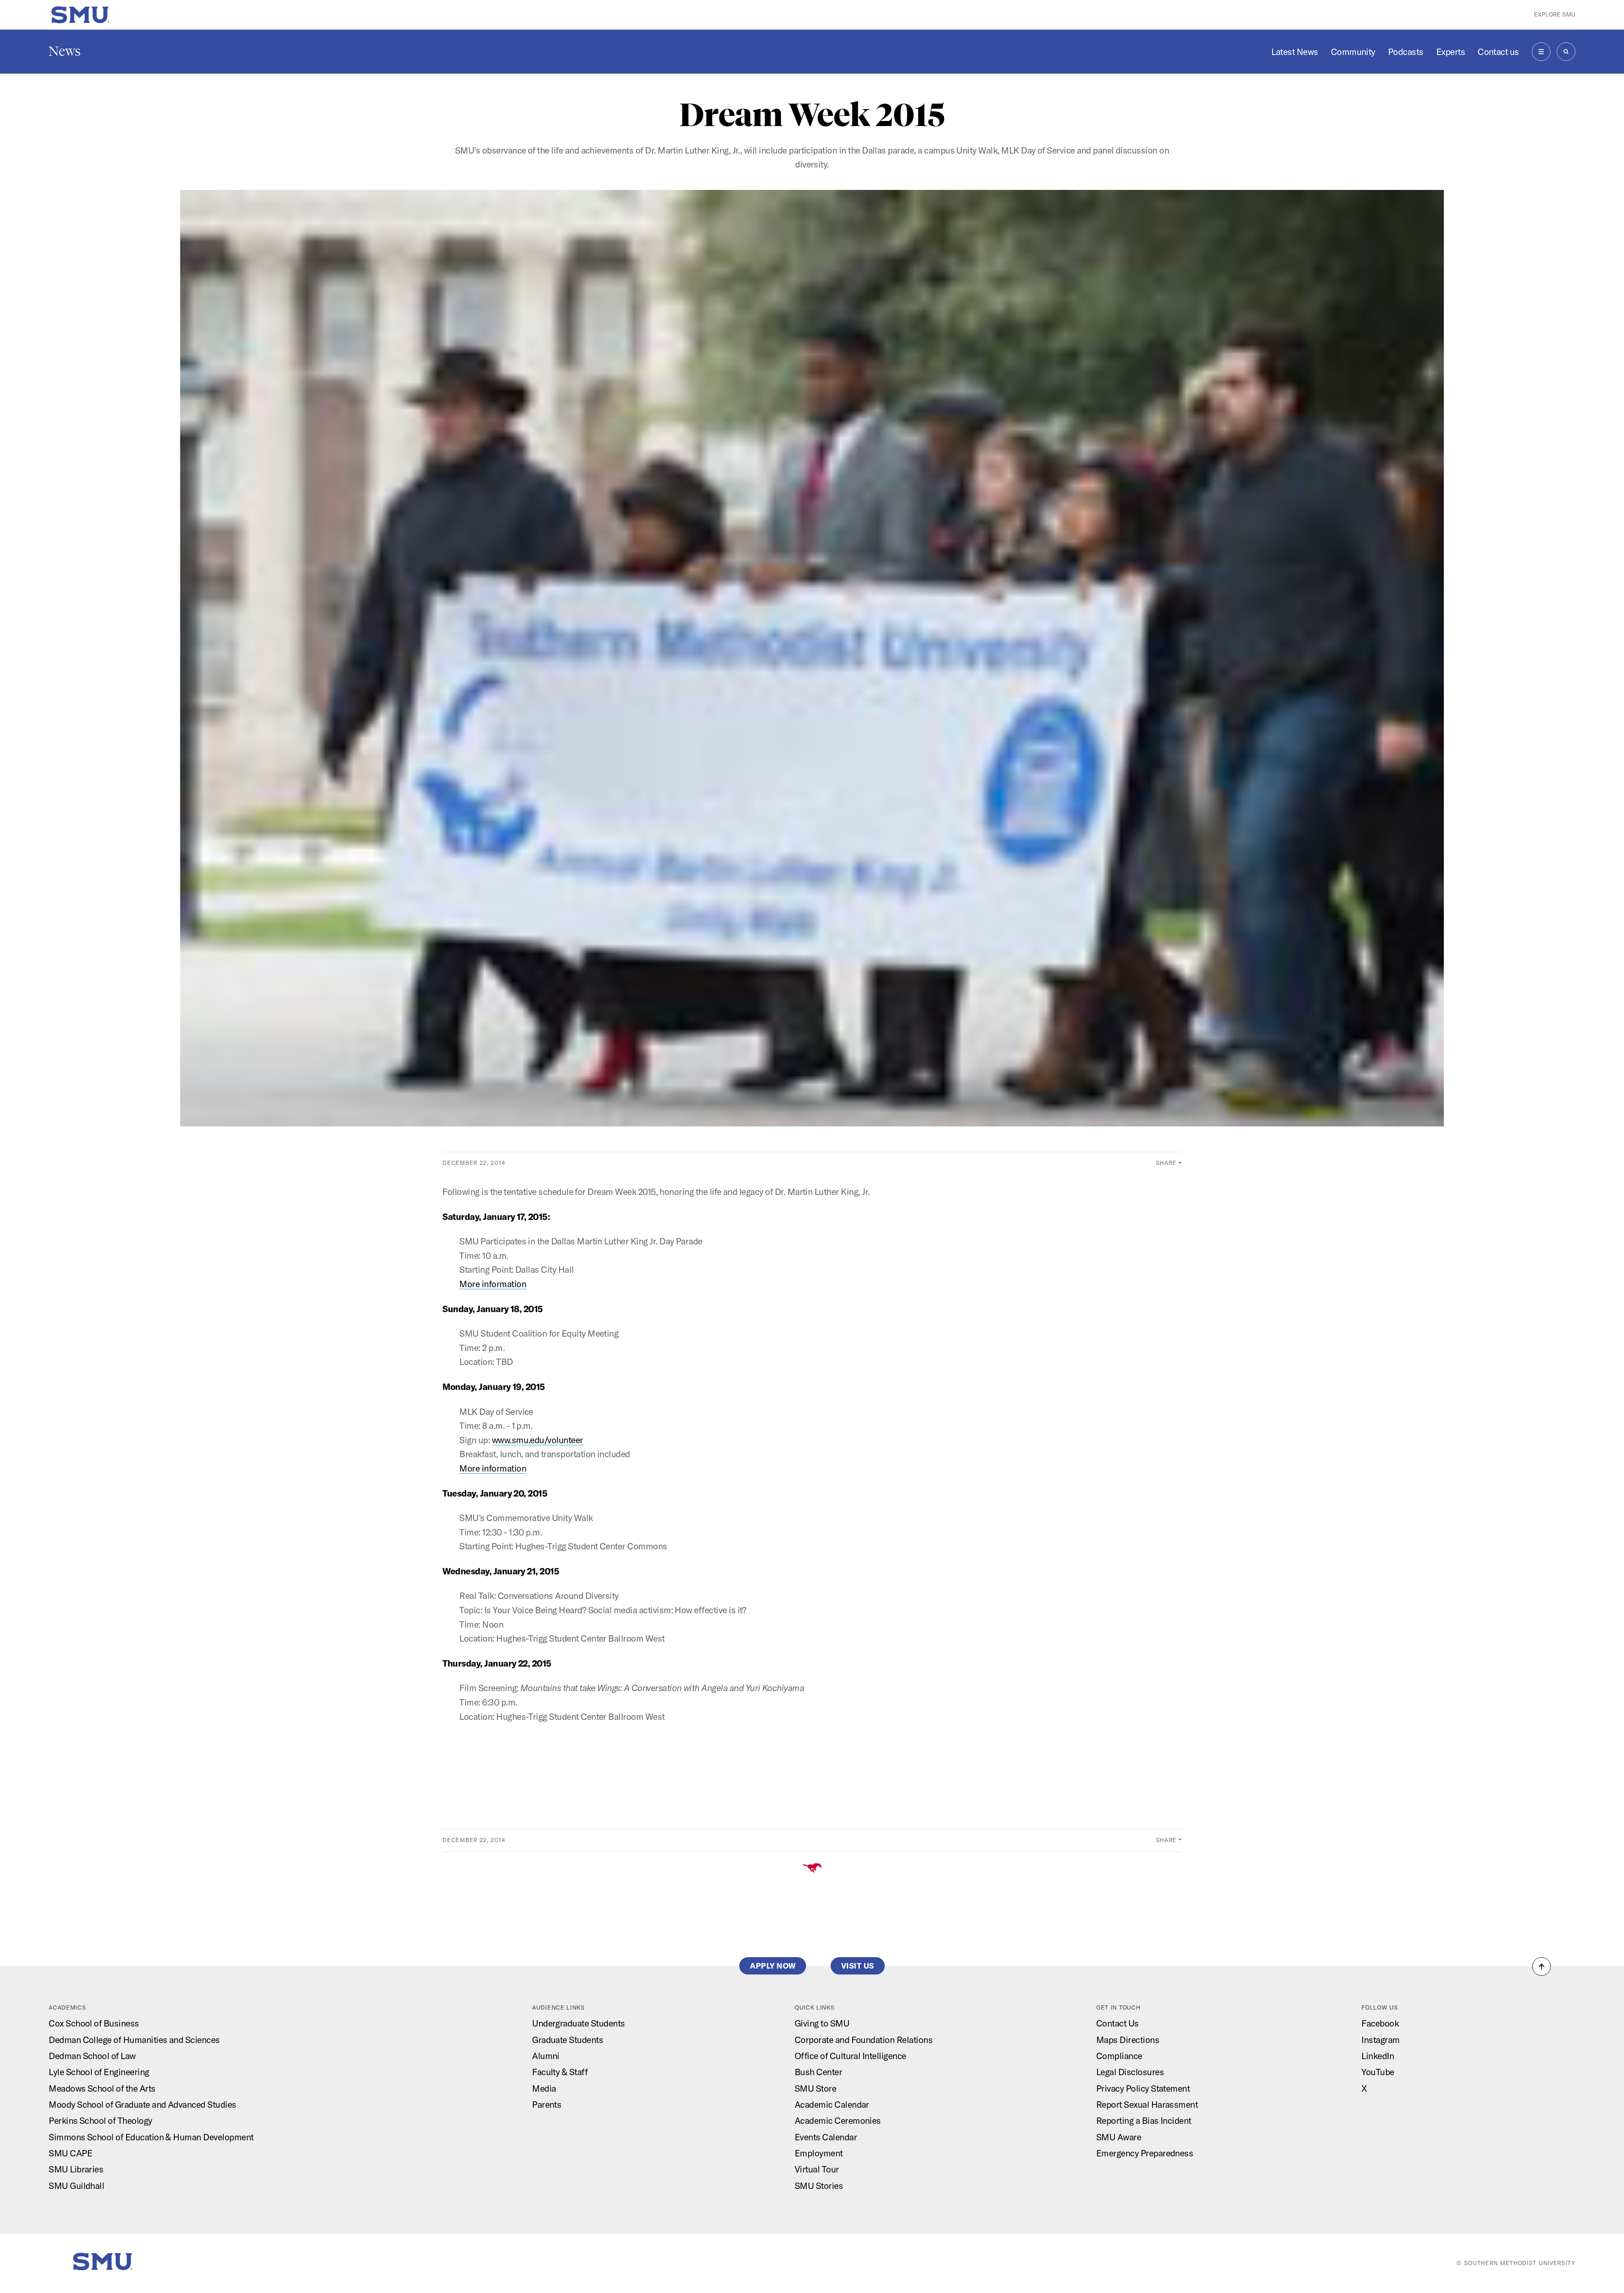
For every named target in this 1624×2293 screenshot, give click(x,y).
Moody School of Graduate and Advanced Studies (142, 2104)
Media (544, 2088)
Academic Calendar (832, 2104)
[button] (1542, 1966)
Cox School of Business (94, 2023)
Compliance (1119, 2056)
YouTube (1378, 2072)
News (65, 51)
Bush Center (818, 2072)
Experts (1451, 52)
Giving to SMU (822, 2023)
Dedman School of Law (92, 2056)
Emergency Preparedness (1145, 2153)
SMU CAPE (70, 2153)
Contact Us (1118, 2023)
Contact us (1498, 52)
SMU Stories (819, 2186)
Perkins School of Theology (100, 2120)
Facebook (1380, 2023)
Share (1166, 1163)
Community (1353, 52)
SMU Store (815, 2088)
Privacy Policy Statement (1143, 2088)
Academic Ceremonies (838, 2120)
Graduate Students (568, 2040)
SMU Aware (1119, 2137)
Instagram (1380, 2040)
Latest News (1295, 52)
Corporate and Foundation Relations (864, 2040)
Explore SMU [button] (1555, 14)
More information (493, 1284)
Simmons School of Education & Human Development (151, 2137)
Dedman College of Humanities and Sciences (134, 2040)
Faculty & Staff (560, 2072)
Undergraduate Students (578, 2023)
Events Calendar (826, 2137)
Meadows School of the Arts (102, 2088)
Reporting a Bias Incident (1144, 2120)
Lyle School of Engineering (99, 2072)
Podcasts (1406, 52)
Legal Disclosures (1130, 2072)
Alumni (546, 2056)
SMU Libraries (76, 2169)
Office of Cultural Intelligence (850, 2056)
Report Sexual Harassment (1147, 2104)
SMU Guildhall (76, 2186)
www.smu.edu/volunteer (538, 1440)
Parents (547, 2104)
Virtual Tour (817, 2169)
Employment (819, 2153)
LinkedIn (1378, 2056)
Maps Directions (1128, 2040)
